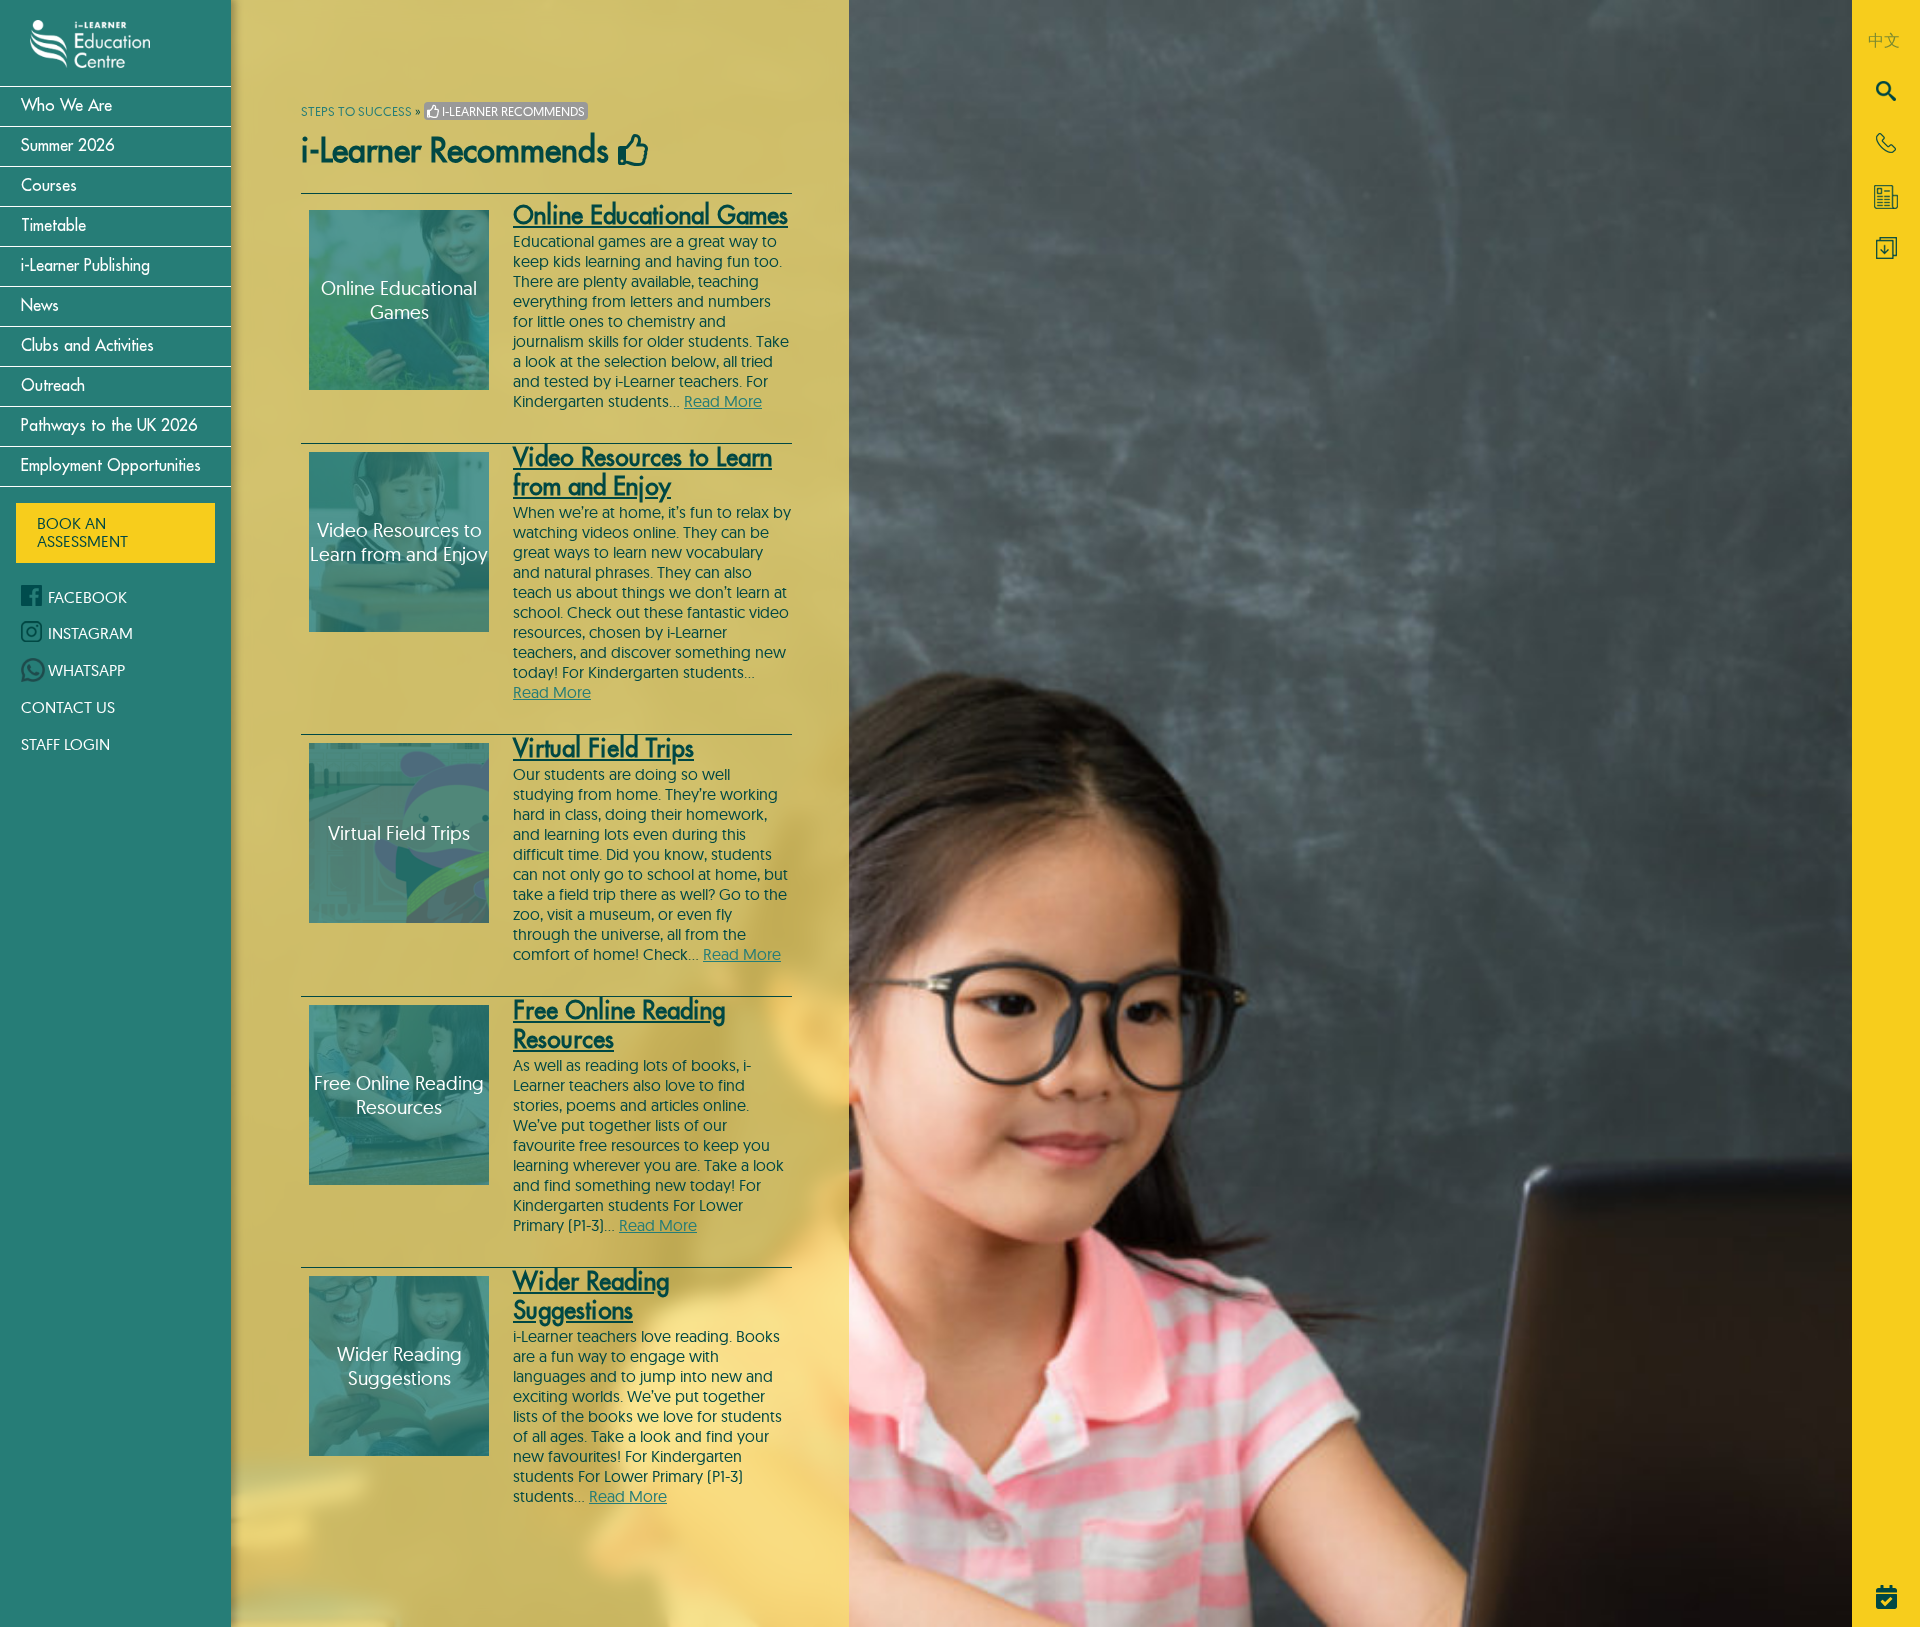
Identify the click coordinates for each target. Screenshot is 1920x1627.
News (40, 306)
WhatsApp (86, 670)
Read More (723, 401)
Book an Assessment (82, 532)
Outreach (53, 386)
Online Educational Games (650, 216)
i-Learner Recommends (512, 111)
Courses (49, 186)
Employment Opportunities (111, 466)
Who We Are (66, 106)
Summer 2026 (67, 146)
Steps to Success (356, 111)
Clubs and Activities (87, 346)
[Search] (1886, 92)
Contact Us (68, 707)
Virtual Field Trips (603, 749)
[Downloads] (1886, 253)
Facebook (87, 597)
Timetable (53, 226)
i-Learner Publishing (85, 266)
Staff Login (65, 744)
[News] (1886, 197)
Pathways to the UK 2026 (109, 426)
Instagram (90, 633)
